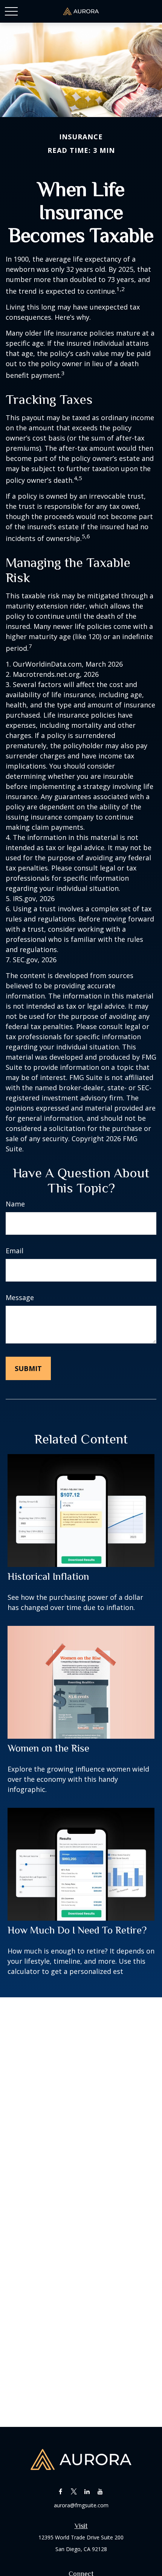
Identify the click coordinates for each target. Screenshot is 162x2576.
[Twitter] (74, 2491)
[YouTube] (100, 2491)
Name (15, 1204)
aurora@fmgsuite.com (81, 2505)
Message (20, 1297)
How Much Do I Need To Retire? (77, 1930)
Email (15, 1251)
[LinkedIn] (87, 2491)
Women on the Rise (48, 1748)
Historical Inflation (48, 1576)
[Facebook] (60, 2491)
